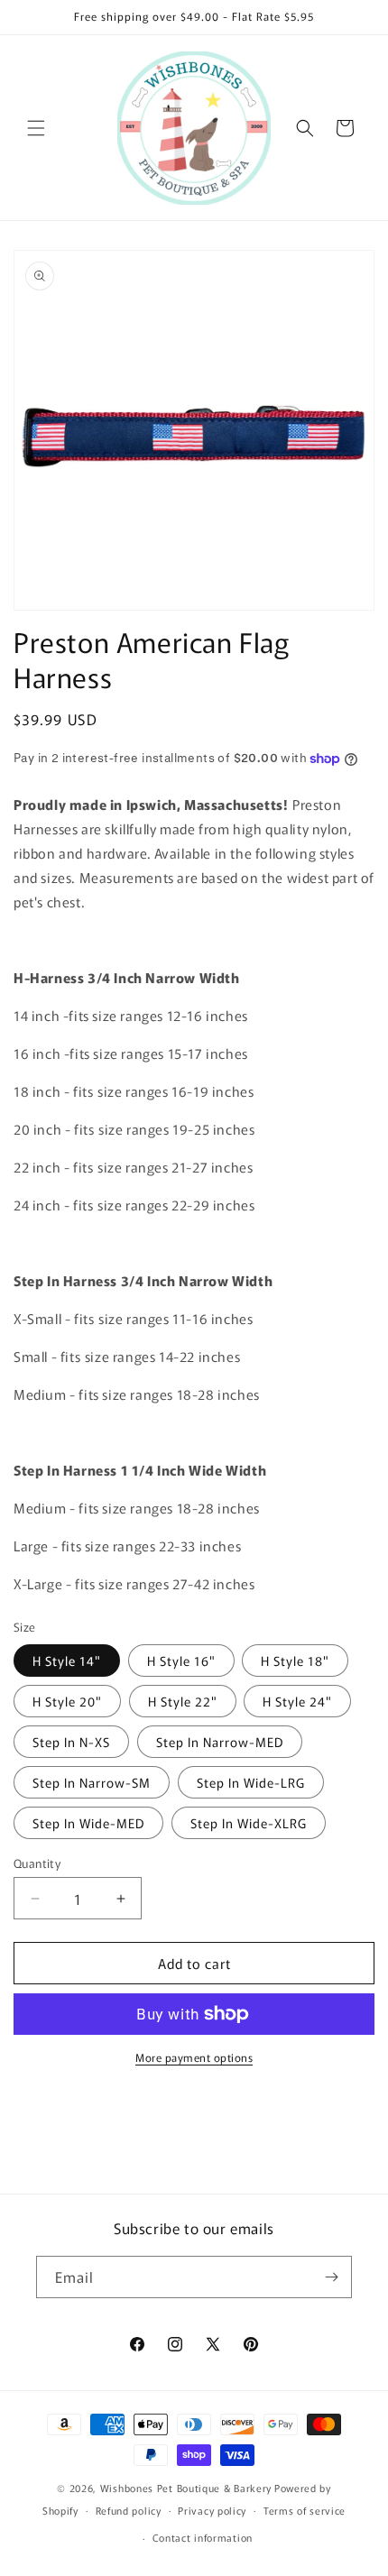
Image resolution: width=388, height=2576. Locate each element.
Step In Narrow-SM (92, 1782)
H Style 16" (181, 1661)
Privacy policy (212, 2510)
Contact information (203, 2537)
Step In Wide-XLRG (249, 1823)
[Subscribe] (331, 2277)
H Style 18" (295, 1661)
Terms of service (305, 2510)
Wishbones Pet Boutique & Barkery (186, 2488)
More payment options (194, 2057)
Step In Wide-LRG (251, 1782)
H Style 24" (297, 1701)
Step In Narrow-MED (220, 1742)
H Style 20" (67, 1701)
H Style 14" (67, 1661)
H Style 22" (183, 1701)
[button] (36, 128)
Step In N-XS (71, 1742)
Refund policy (129, 2510)
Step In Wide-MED (88, 1823)
